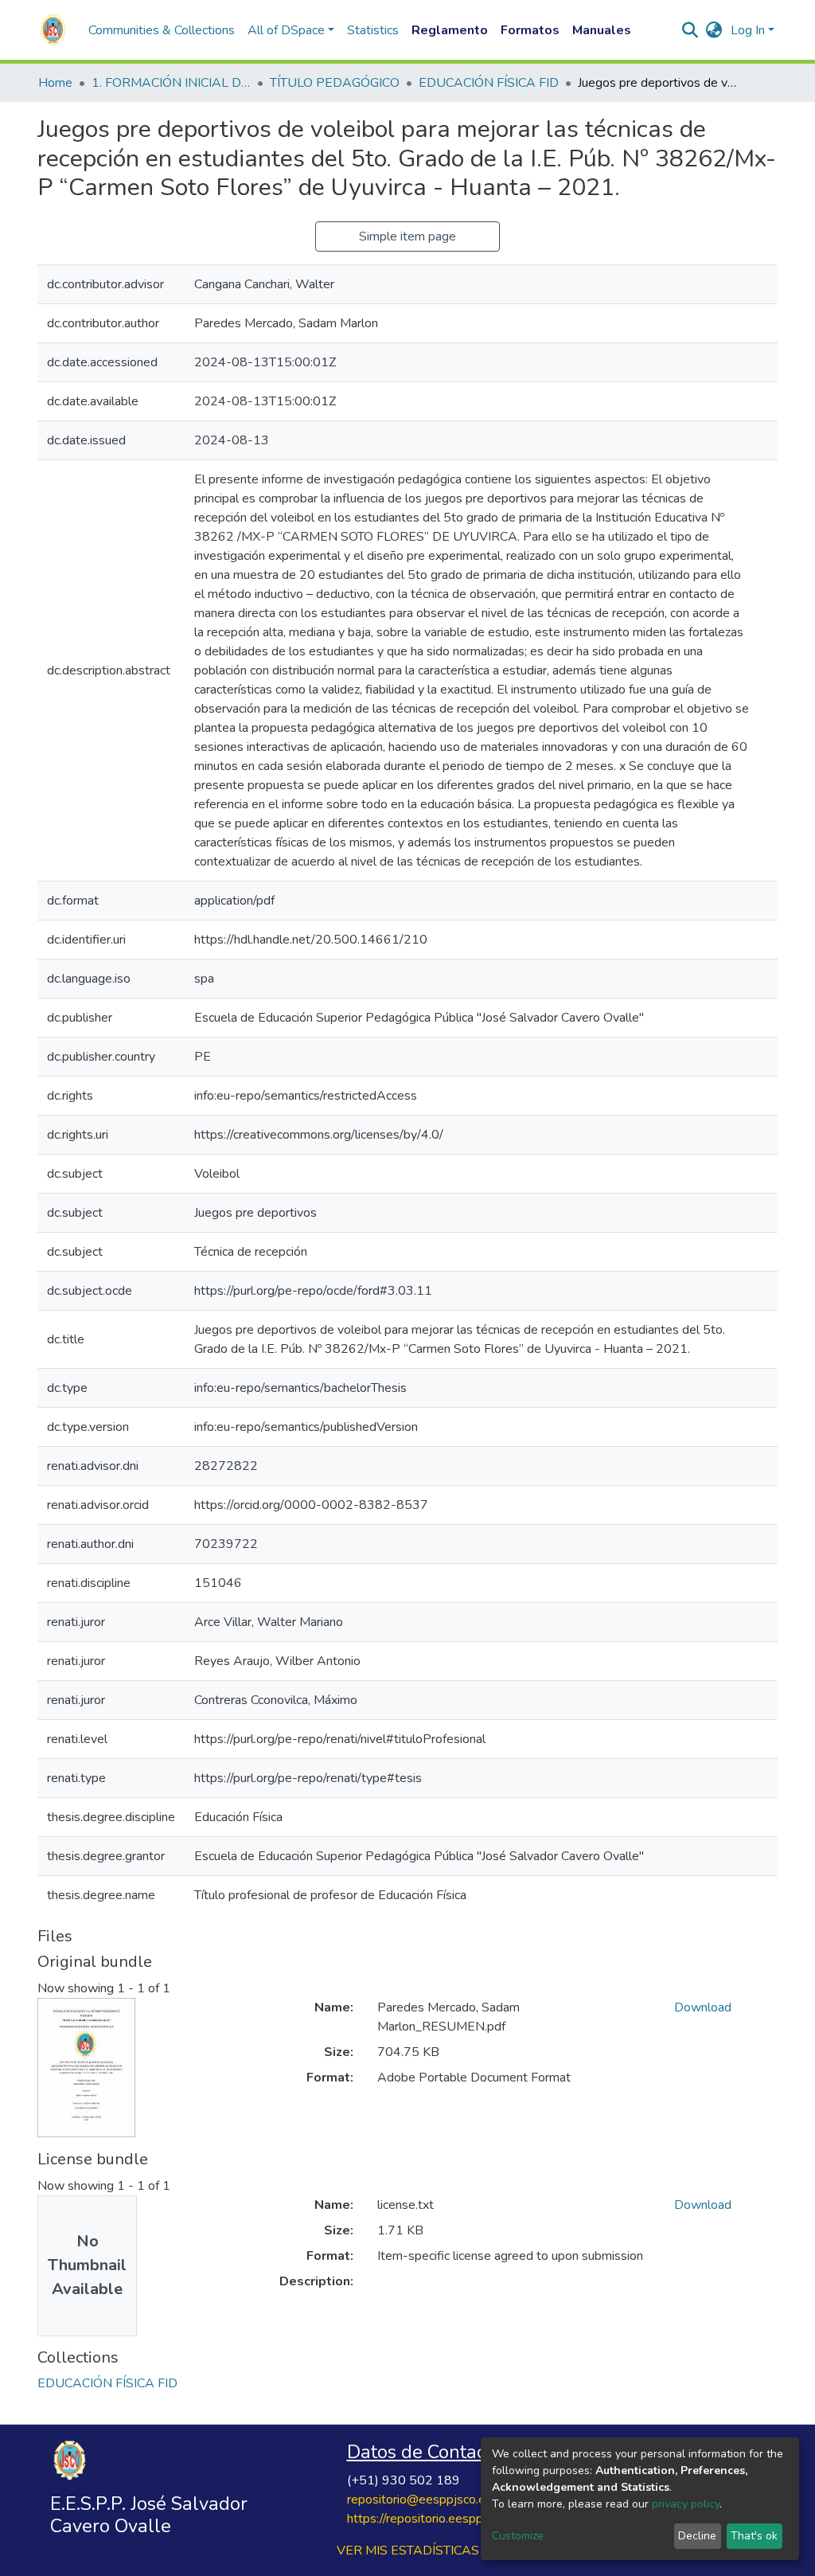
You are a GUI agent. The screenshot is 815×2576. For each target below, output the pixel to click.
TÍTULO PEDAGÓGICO (335, 83)
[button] (714, 30)
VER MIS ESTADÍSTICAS (408, 2551)
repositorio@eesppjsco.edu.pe (431, 2500)
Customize (518, 2536)
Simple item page (407, 236)
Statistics (373, 30)
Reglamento (450, 30)
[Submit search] (690, 30)
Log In (748, 30)
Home (55, 83)
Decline (697, 2536)
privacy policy (686, 2504)
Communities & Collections (162, 30)
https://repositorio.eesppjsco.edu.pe (446, 2519)
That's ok (754, 2536)
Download (703, 2007)
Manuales (602, 30)
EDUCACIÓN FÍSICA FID (489, 83)
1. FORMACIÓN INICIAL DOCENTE (171, 83)
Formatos (530, 30)
